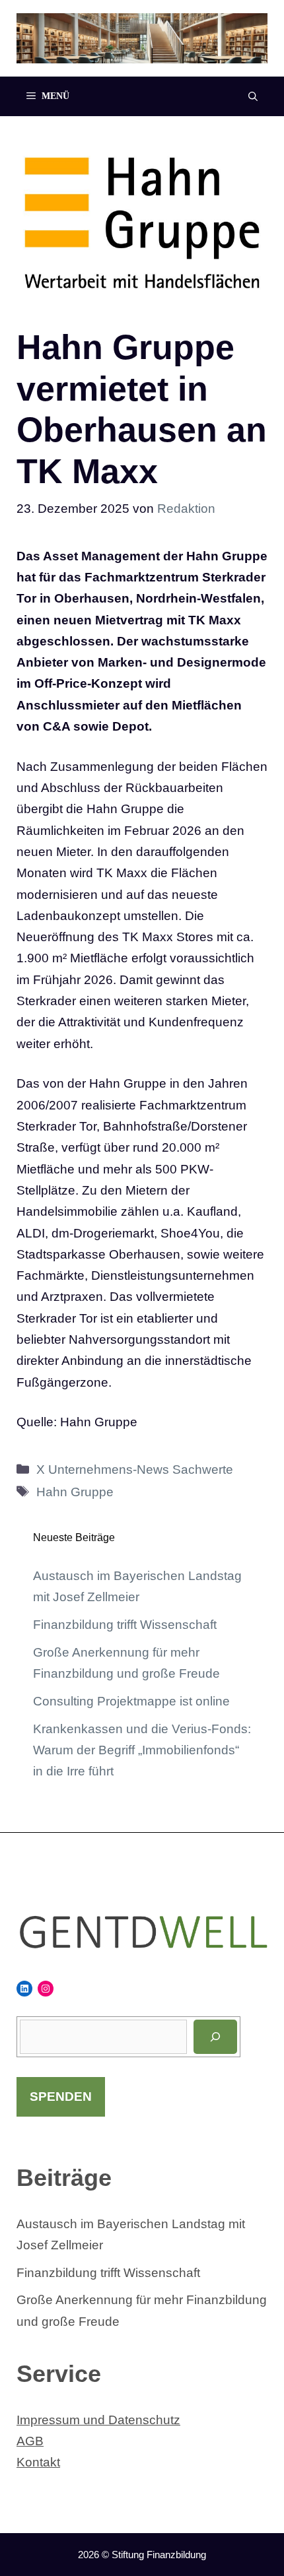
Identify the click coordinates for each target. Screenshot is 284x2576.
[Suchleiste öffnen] (253, 96)
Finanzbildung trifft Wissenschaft (125, 1625)
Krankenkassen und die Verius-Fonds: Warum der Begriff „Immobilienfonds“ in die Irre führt (142, 1750)
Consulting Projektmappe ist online (131, 1701)
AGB (30, 2441)
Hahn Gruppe (75, 1492)
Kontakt (38, 2462)
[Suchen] (215, 2037)
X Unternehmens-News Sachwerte (135, 1470)
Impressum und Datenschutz (98, 2420)
